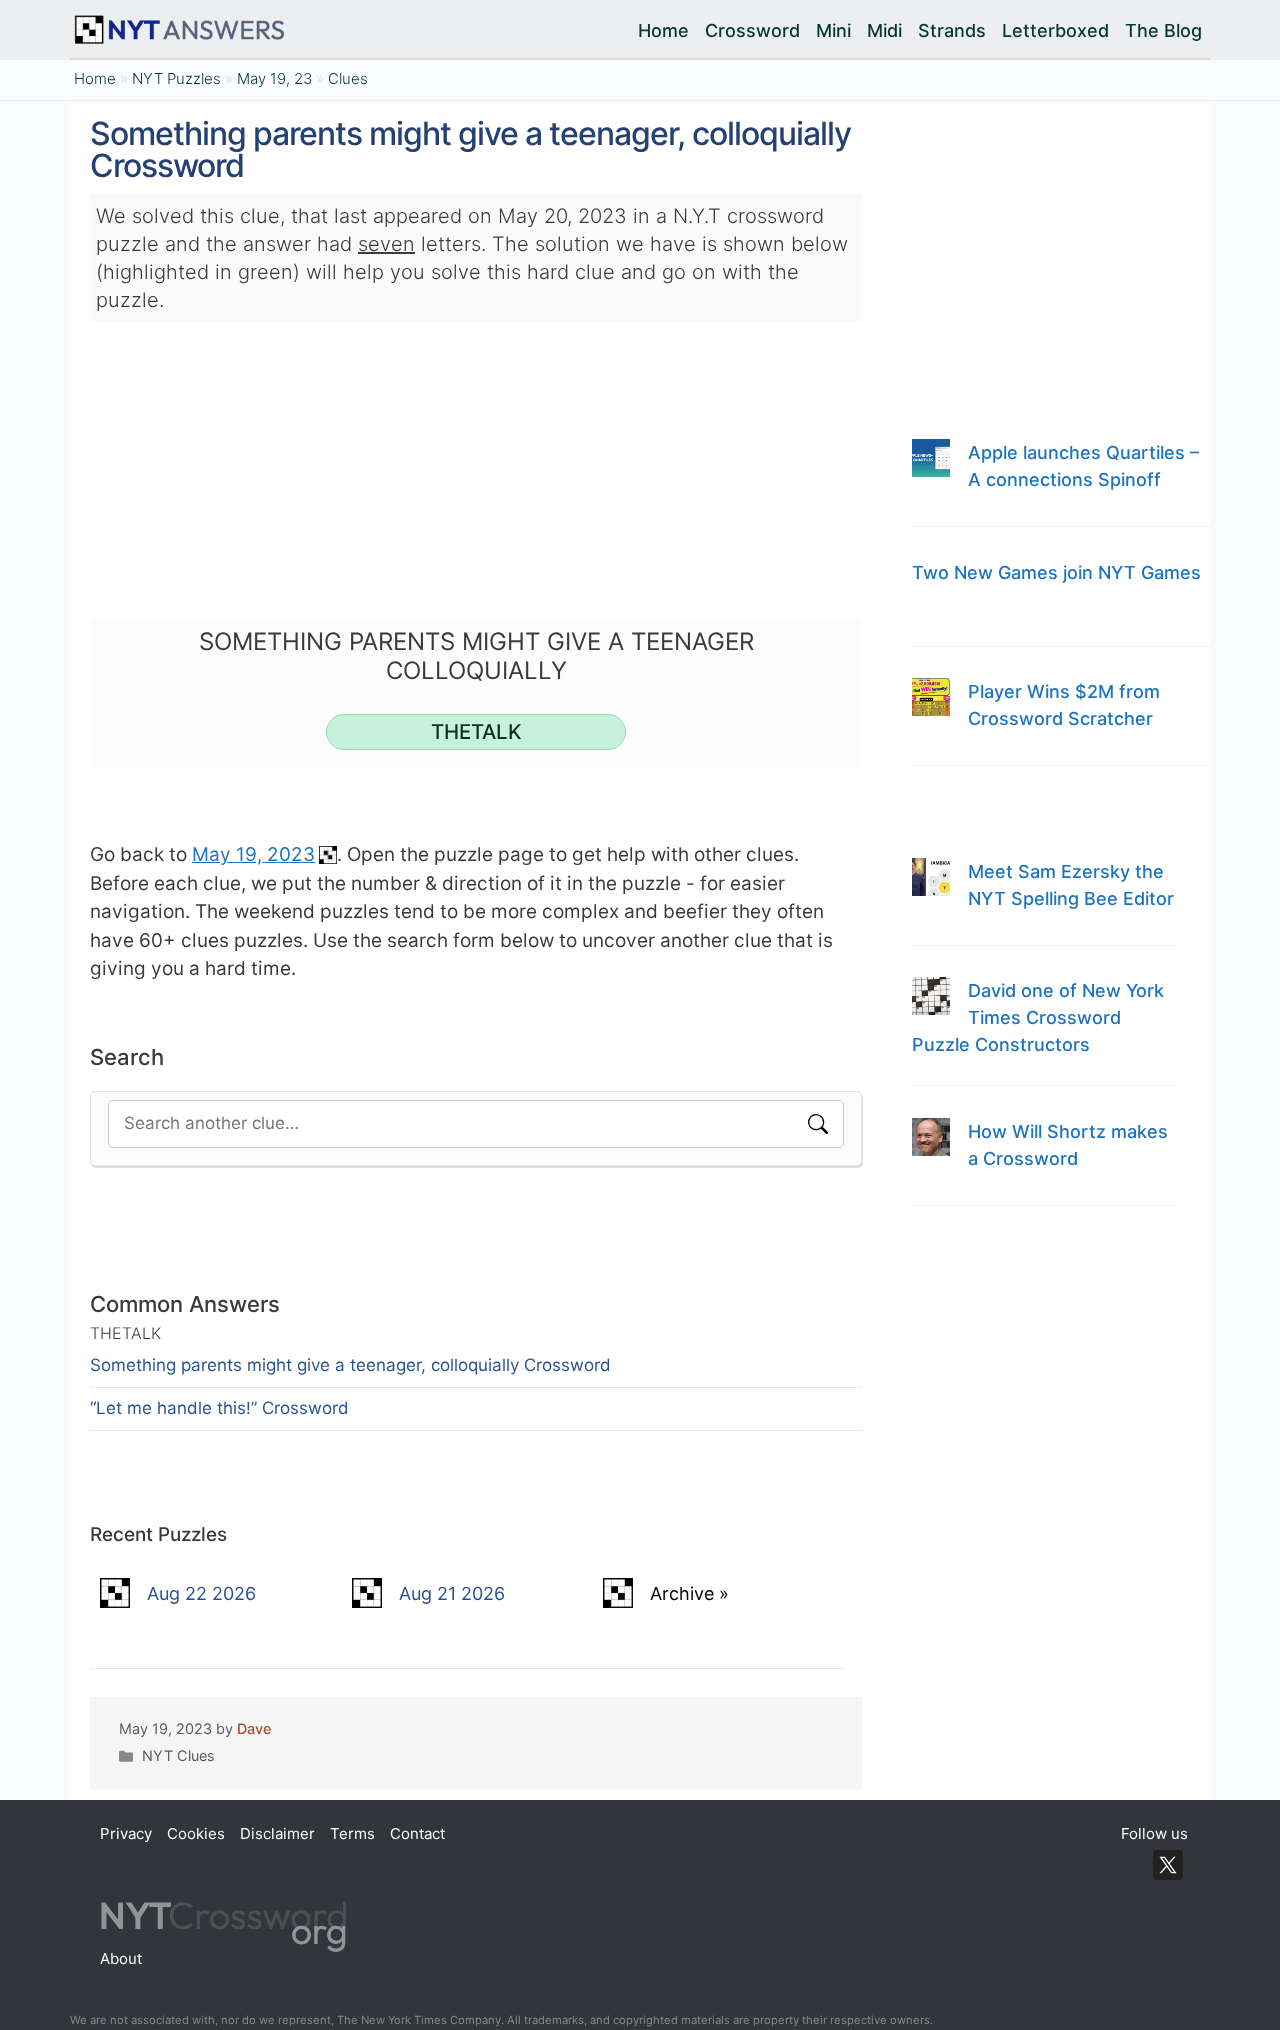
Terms (352, 1833)
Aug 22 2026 (201, 1593)
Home (663, 30)
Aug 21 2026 (452, 1593)
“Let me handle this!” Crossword (219, 1408)
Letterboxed (1055, 30)
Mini (833, 30)
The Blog (1163, 30)
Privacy (126, 1833)
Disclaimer (277, 1833)
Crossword (752, 30)
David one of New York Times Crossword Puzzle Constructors (1038, 1017)
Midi (884, 30)
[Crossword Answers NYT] (183, 30)
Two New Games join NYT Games (1056, 572)
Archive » (689, 1593)
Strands (952, 30)
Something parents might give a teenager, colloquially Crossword (350, 1365)
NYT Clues (178, 1756)
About (121, 1958)
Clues (348, 78)
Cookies (196, 1833)
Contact (417, 1833)
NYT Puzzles (176, 78)
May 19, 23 (274, 78)
